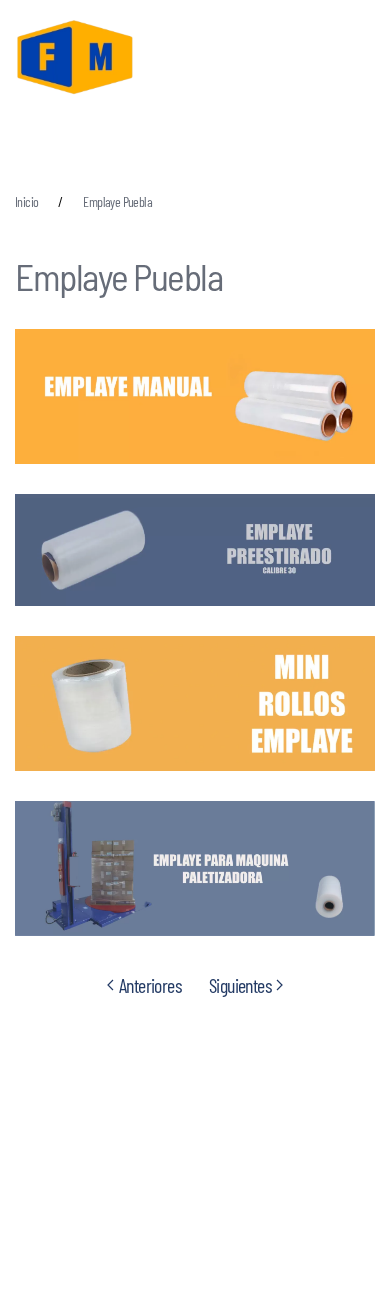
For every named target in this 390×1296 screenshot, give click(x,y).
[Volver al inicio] (75, 60)
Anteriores (150, 985)
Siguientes (240, 985)
